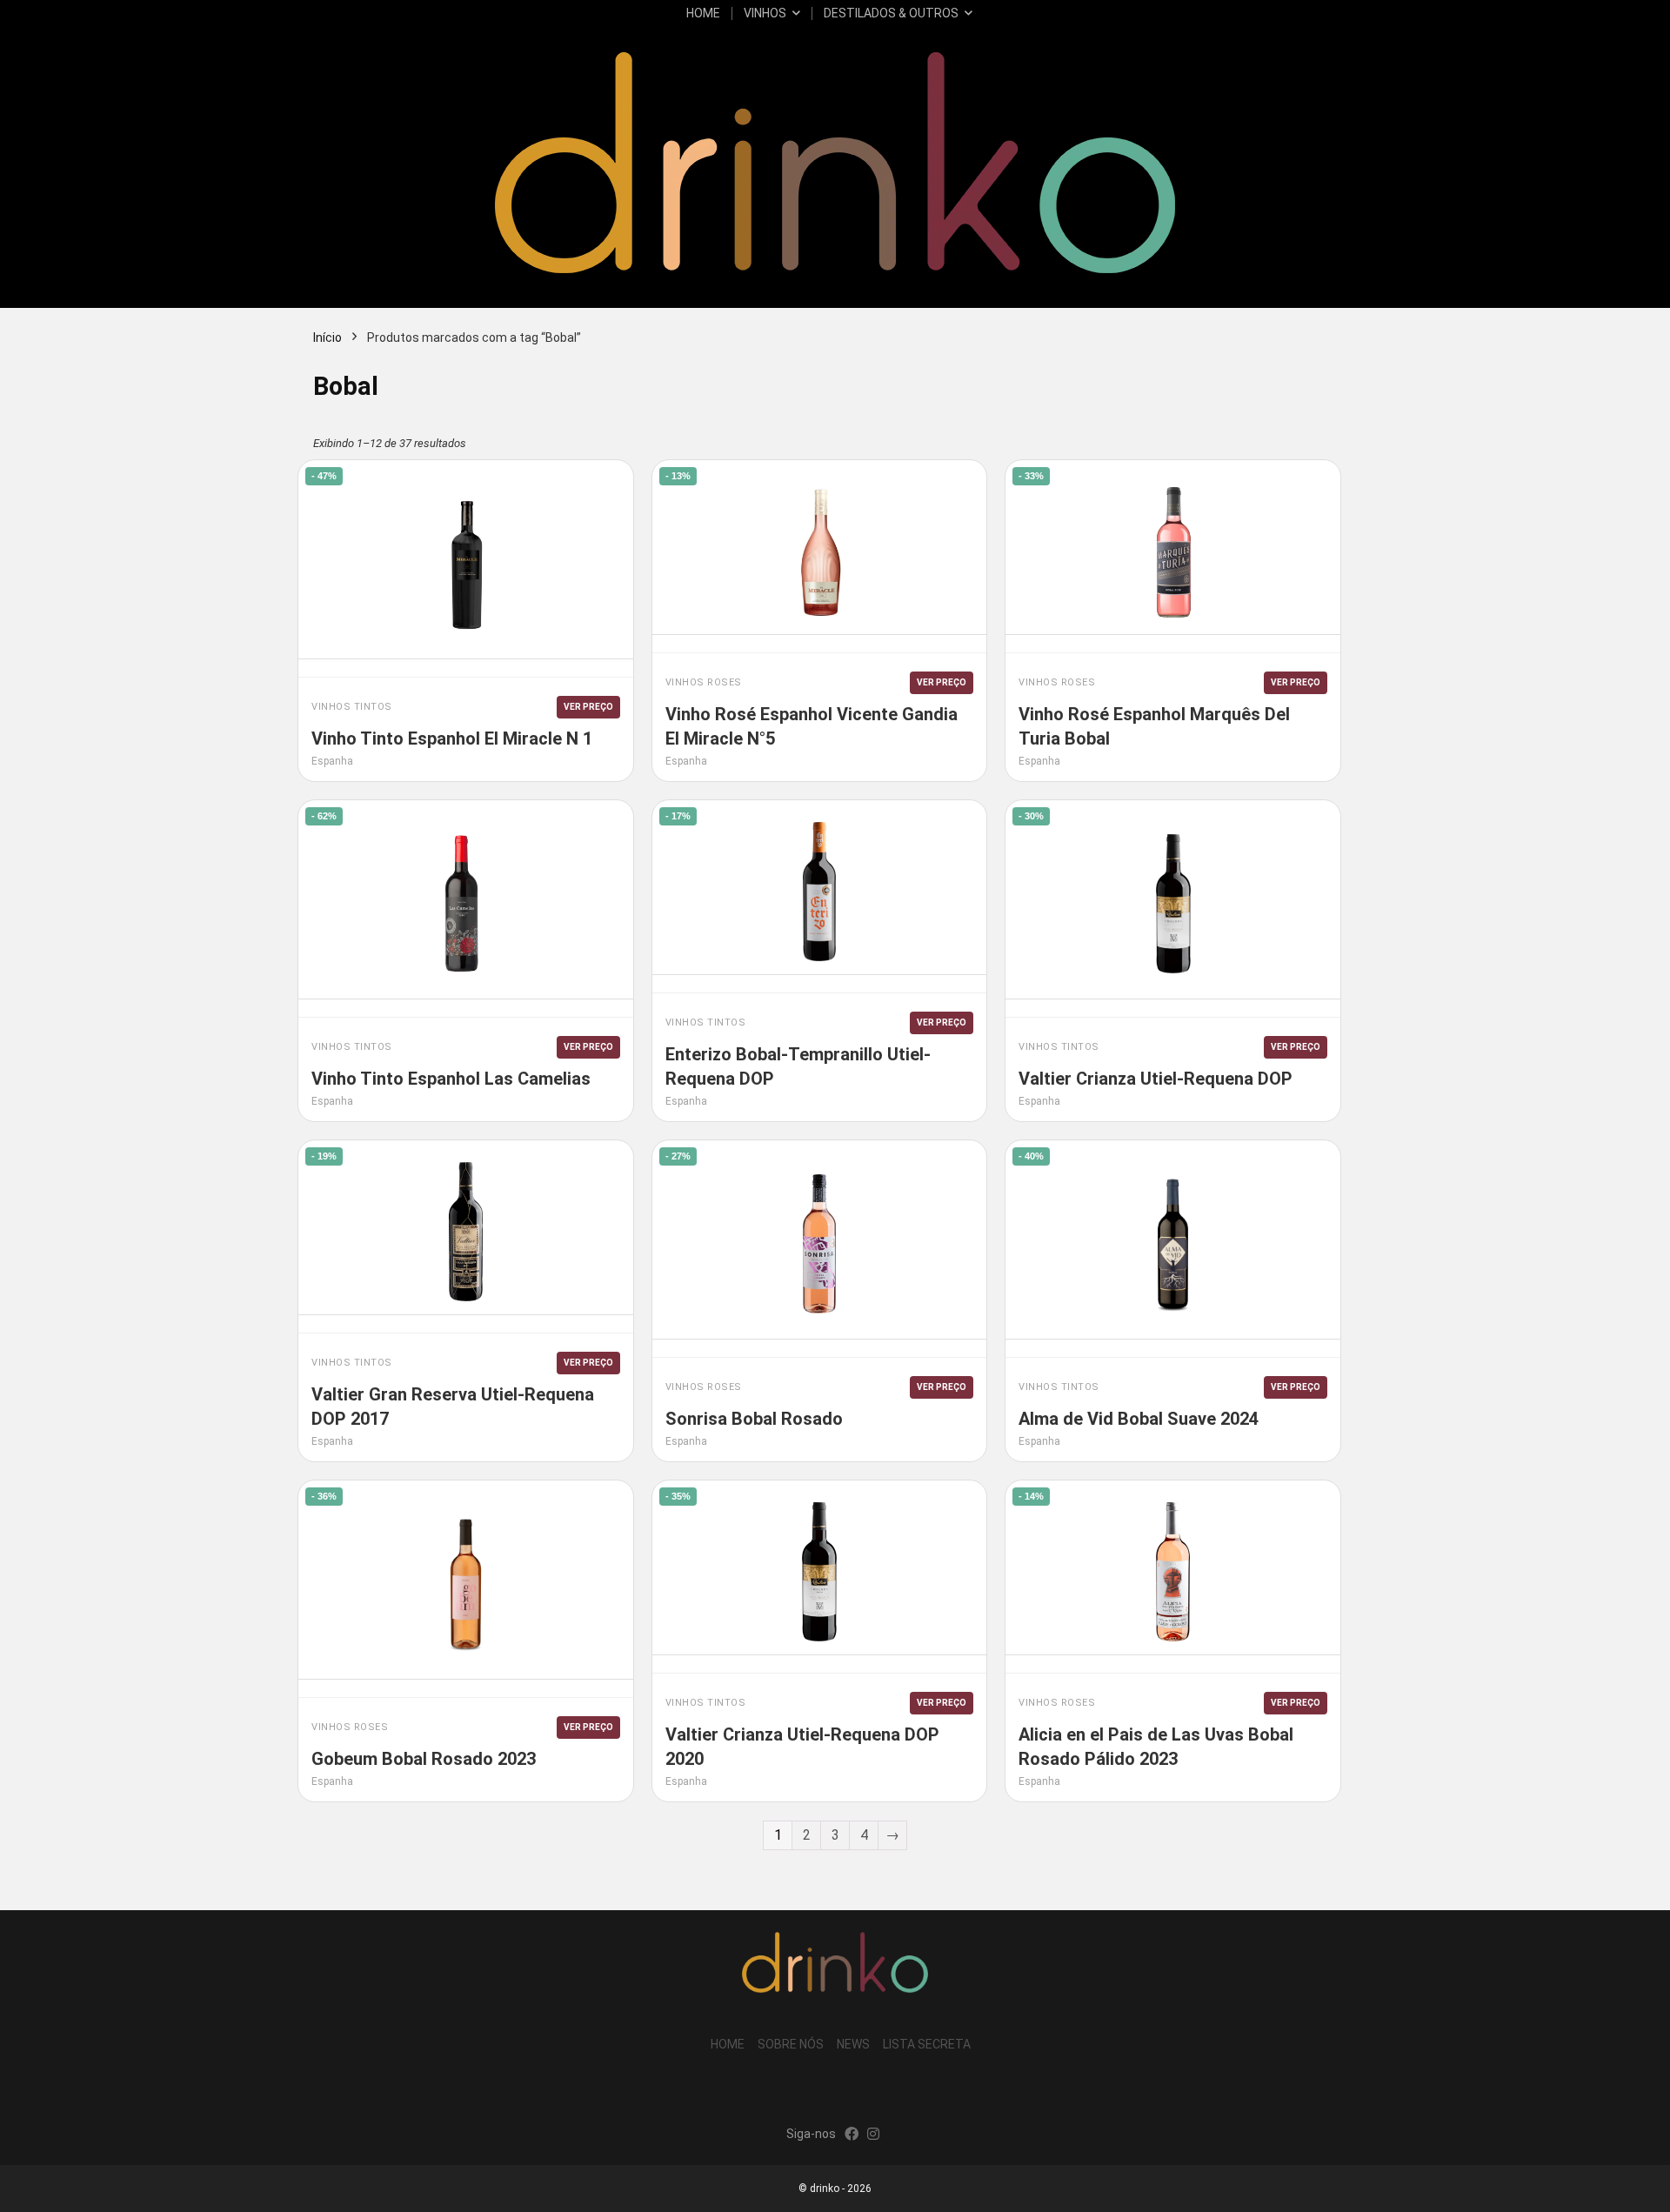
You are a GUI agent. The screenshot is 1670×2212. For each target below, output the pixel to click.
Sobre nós (791, 2044)
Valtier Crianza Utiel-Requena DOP (1156, 1079)
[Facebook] (852, 2135)
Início (327, 337)
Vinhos (765, 13)
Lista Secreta (927, 2044)
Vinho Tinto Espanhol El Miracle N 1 (452, 738)
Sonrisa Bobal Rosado (754, 1419)
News (853, 2044)
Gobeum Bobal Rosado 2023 (424, 1759)
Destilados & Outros (891, 13)
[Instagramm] (873, 2135)
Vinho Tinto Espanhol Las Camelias (451, 1079)
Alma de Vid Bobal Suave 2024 (1139, 1419)
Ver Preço (588, 707)
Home (703, 13)
